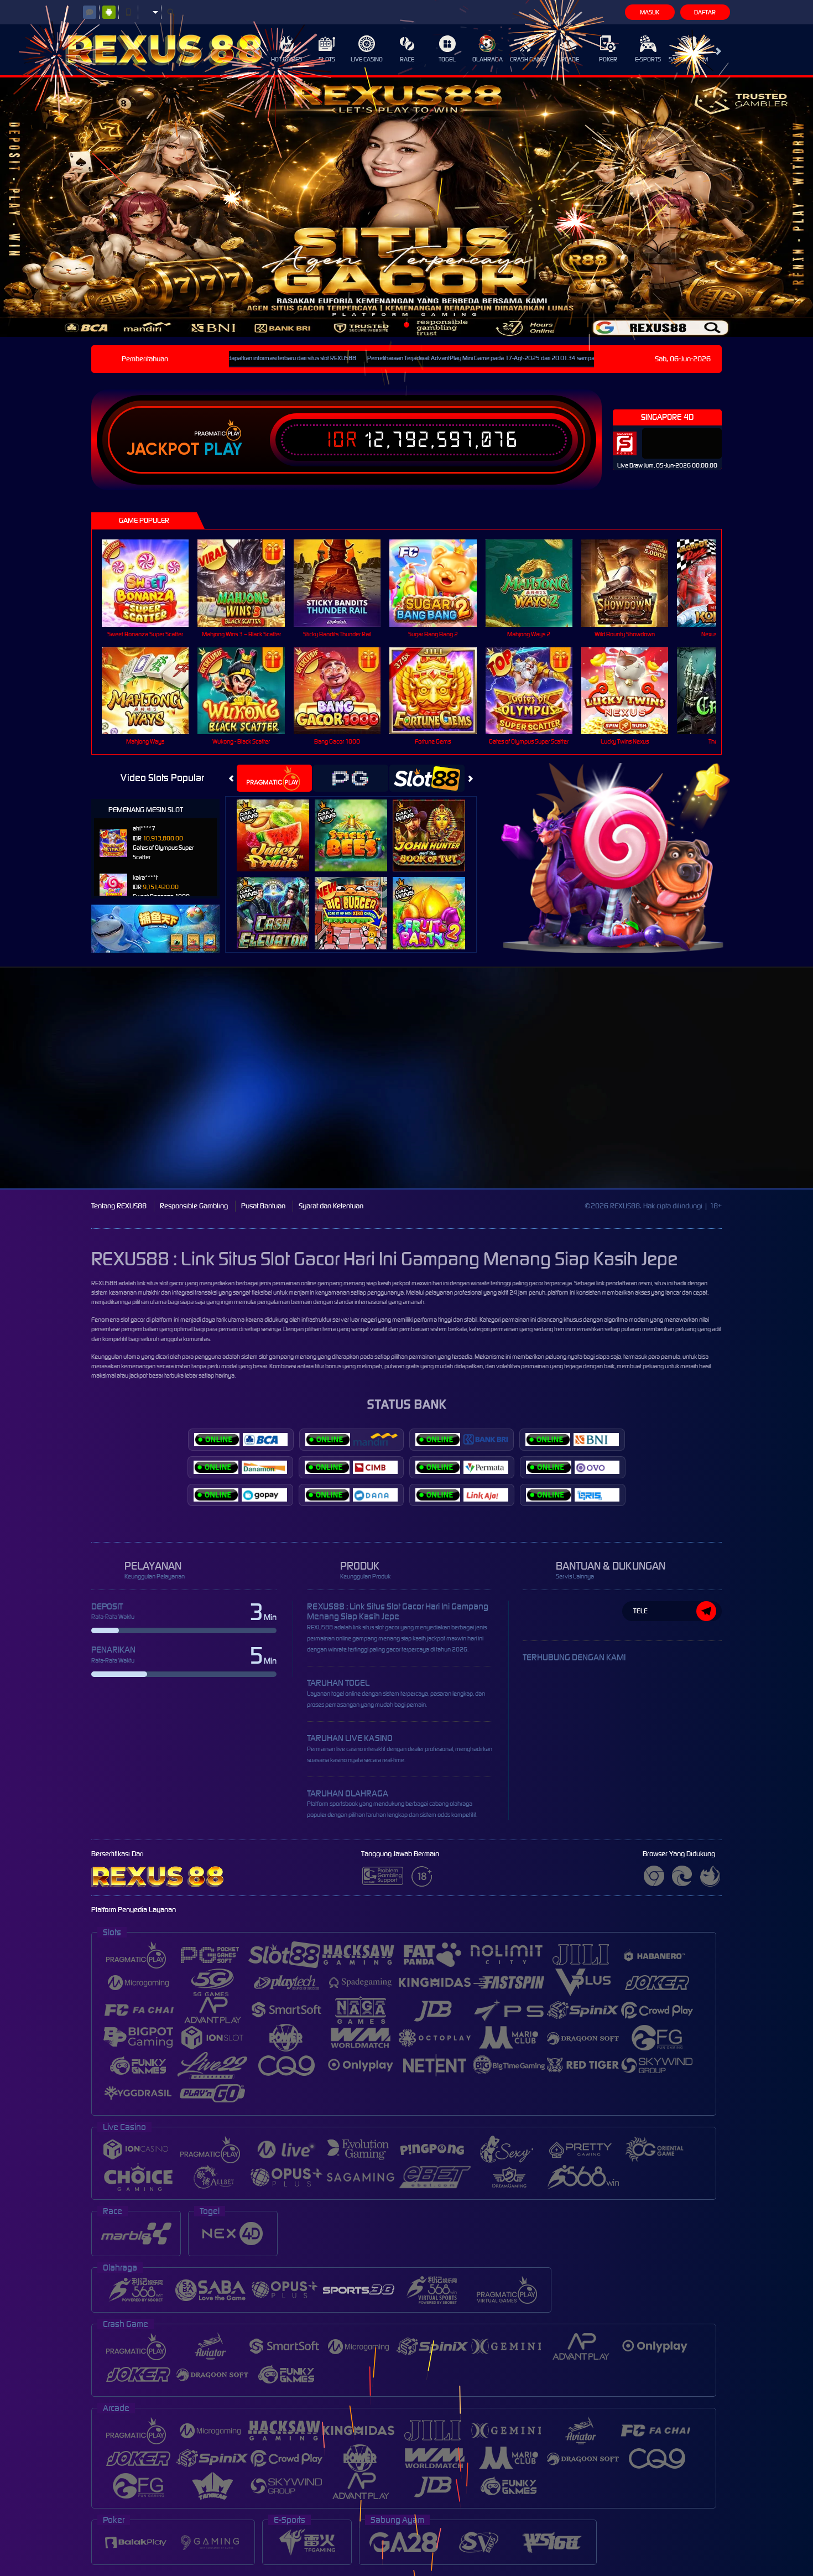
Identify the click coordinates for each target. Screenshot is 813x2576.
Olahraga (488, 59)
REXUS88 (104, 1283)
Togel (447, 59)
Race (407, 59)
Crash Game (528, 59)
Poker (608, 59)
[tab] (274, 778)
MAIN (152, 583)
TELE (640, 1611)
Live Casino (367, 59)
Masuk (650, 12)
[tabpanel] (406, 207)
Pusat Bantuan (263, 1206)
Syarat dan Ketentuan (331, 1206)
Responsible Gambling (194, 1206)
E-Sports (648, 59)
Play (223, 449)
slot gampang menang (288, 1357)
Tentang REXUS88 (119, 1206)
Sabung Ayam (688, 59)
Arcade (568, 59)
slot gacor (133, 1320)
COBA (280, 824)
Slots (327, 59)
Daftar (705, 12)
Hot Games (286, 59)
